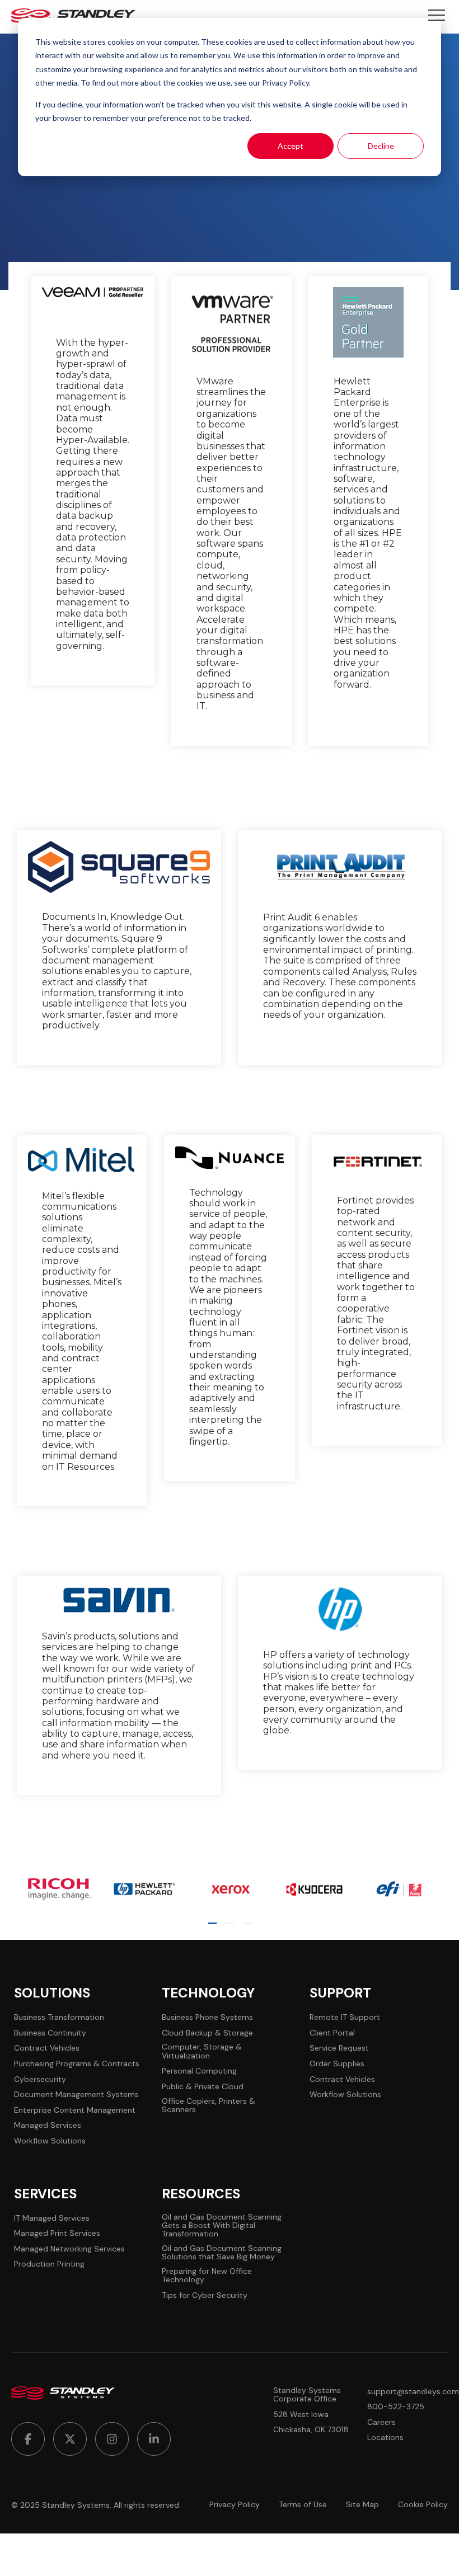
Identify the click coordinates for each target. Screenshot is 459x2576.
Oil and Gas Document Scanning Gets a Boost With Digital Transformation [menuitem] (222, 2226)
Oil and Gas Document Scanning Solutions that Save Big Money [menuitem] (222, 2253)
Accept (291, 146)
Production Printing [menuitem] (49, 2264)
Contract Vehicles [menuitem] (47, 2048)
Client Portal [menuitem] (332, 2033)
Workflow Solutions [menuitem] (50, 2141)
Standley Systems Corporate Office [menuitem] (307, 2395)
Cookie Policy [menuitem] (423, 2505)
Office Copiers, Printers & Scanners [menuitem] (209, 2106)
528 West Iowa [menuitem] (301, 2415)
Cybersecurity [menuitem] (40, 2079)
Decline (381, 146)
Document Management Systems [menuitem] (76, 2095)
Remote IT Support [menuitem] (345, 2017)
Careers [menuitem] (381, 2422)
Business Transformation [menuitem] (59, 2017)
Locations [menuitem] (385, 2438)
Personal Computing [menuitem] (199, 2071)
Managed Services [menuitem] (48, 2125)
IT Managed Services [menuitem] (52, 2218)
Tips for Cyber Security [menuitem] (205, 2295)
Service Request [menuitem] (339, 2048)
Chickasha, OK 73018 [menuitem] (311, 2430)
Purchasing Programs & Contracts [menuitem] (77, 2064)
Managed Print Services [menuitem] (57, 2233)
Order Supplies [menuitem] (337, 2064)
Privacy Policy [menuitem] (235, 2505)
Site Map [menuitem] (362, 2505)
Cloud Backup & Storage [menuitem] (207, 2033)
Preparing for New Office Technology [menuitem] (207, 2276)
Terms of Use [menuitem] (303, 2505)
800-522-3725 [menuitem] (396, 2407)
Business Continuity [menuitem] (50, 2033)
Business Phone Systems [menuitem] (207, 2017)
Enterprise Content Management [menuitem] (75, 2110)
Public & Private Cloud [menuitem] (203, 2087)
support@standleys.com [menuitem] (413, 2392)
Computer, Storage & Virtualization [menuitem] (202, 2051)
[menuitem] (28, 2439)
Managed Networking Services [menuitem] (69, 2249)
